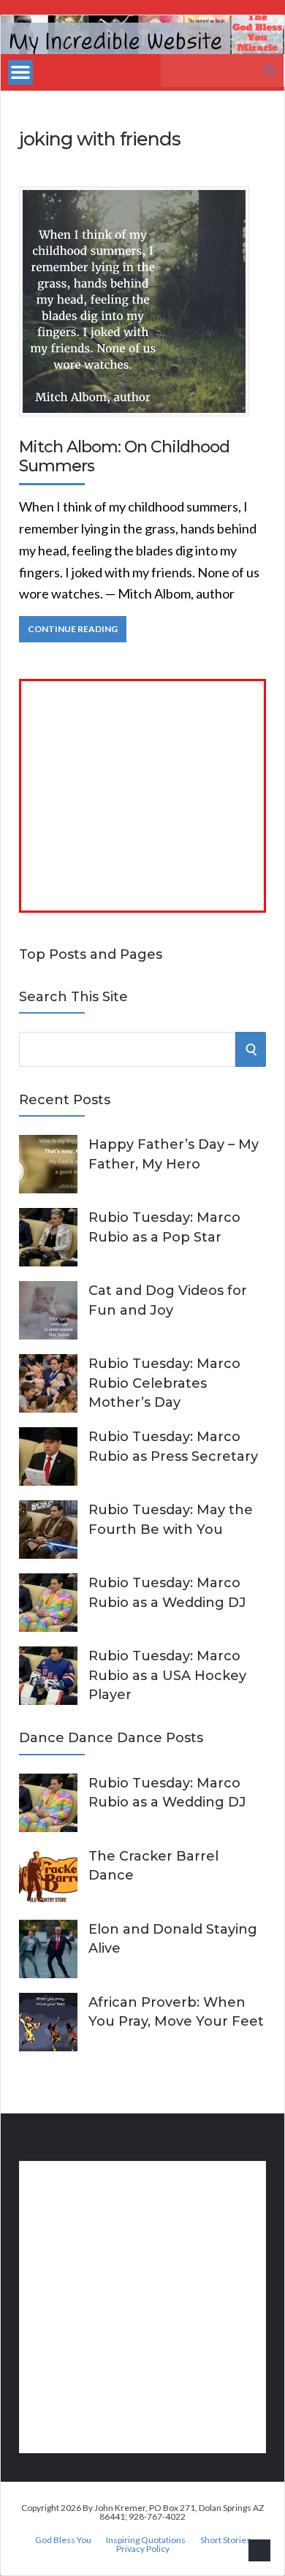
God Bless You (63, 2540)
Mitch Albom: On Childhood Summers (124, 456)
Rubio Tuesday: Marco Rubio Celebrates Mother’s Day (164, 1383)
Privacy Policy (143, 2549)
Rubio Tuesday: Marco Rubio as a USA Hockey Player (167, 1675)
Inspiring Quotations (146, 2540)
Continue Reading (73, 629)
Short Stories (225, 2540)
